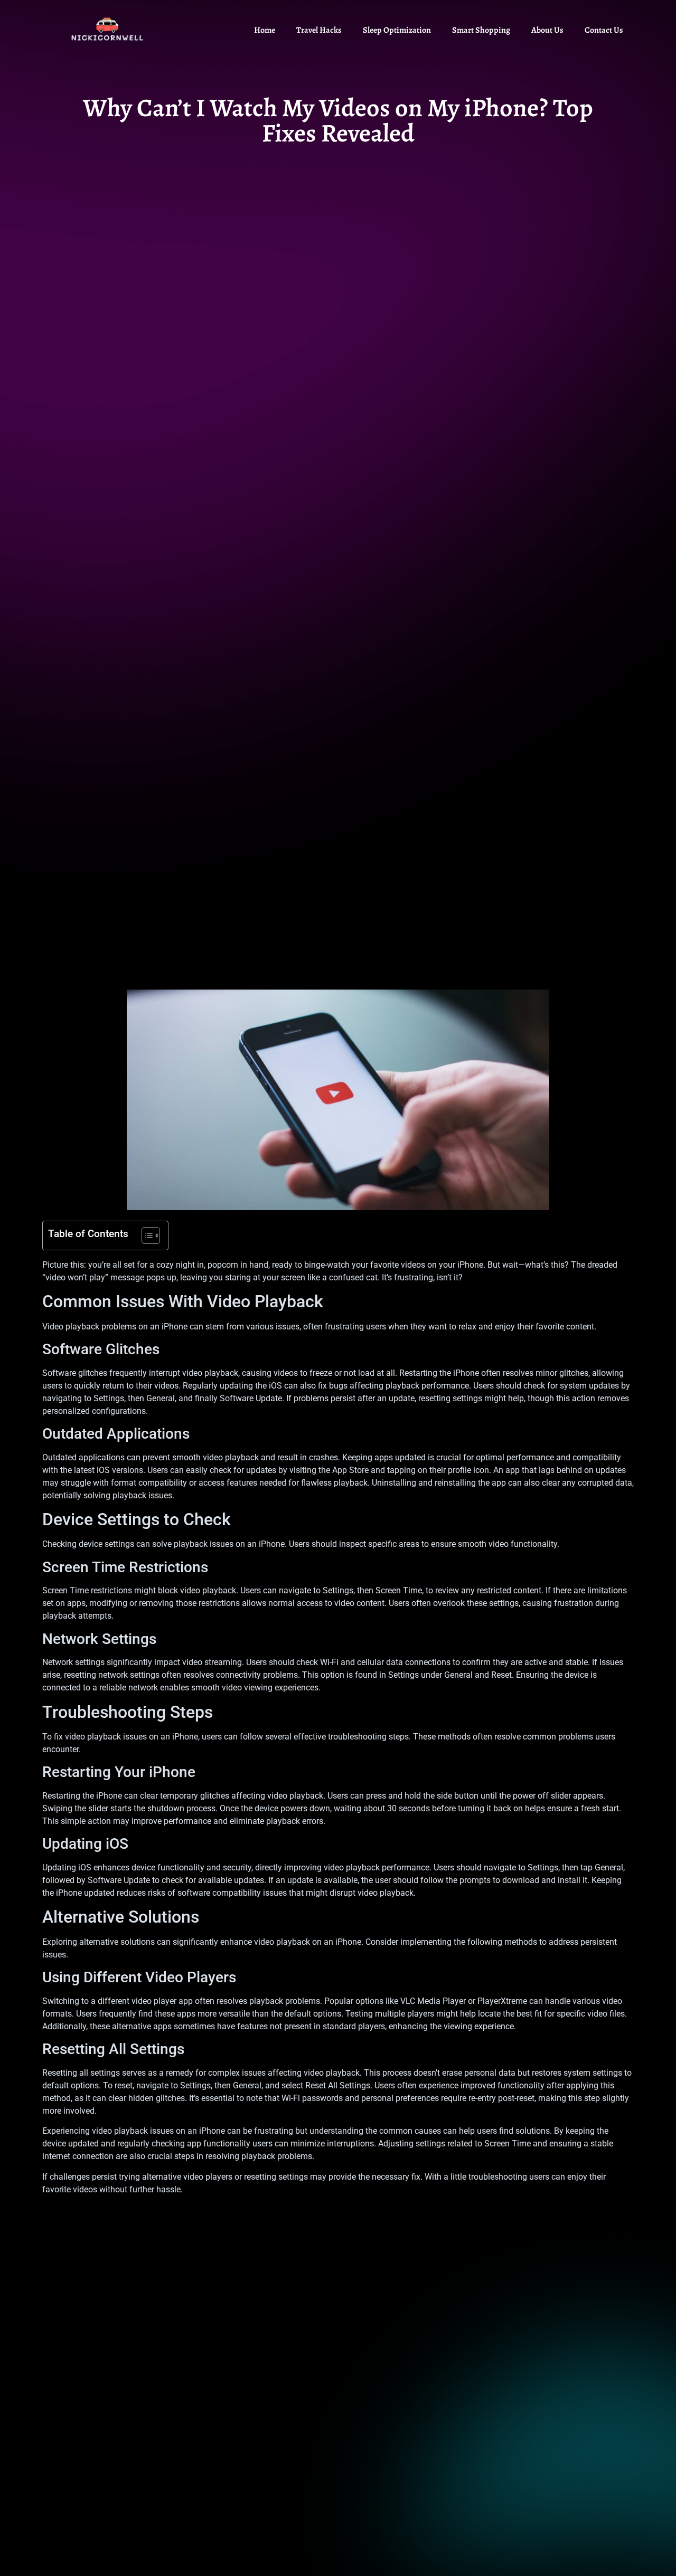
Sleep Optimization (397, 30)
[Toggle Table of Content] (145, 1235)
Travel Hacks (319, 30)
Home (265, 30)
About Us (547, 30)
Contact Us (604, 30)
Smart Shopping (481, 30)
